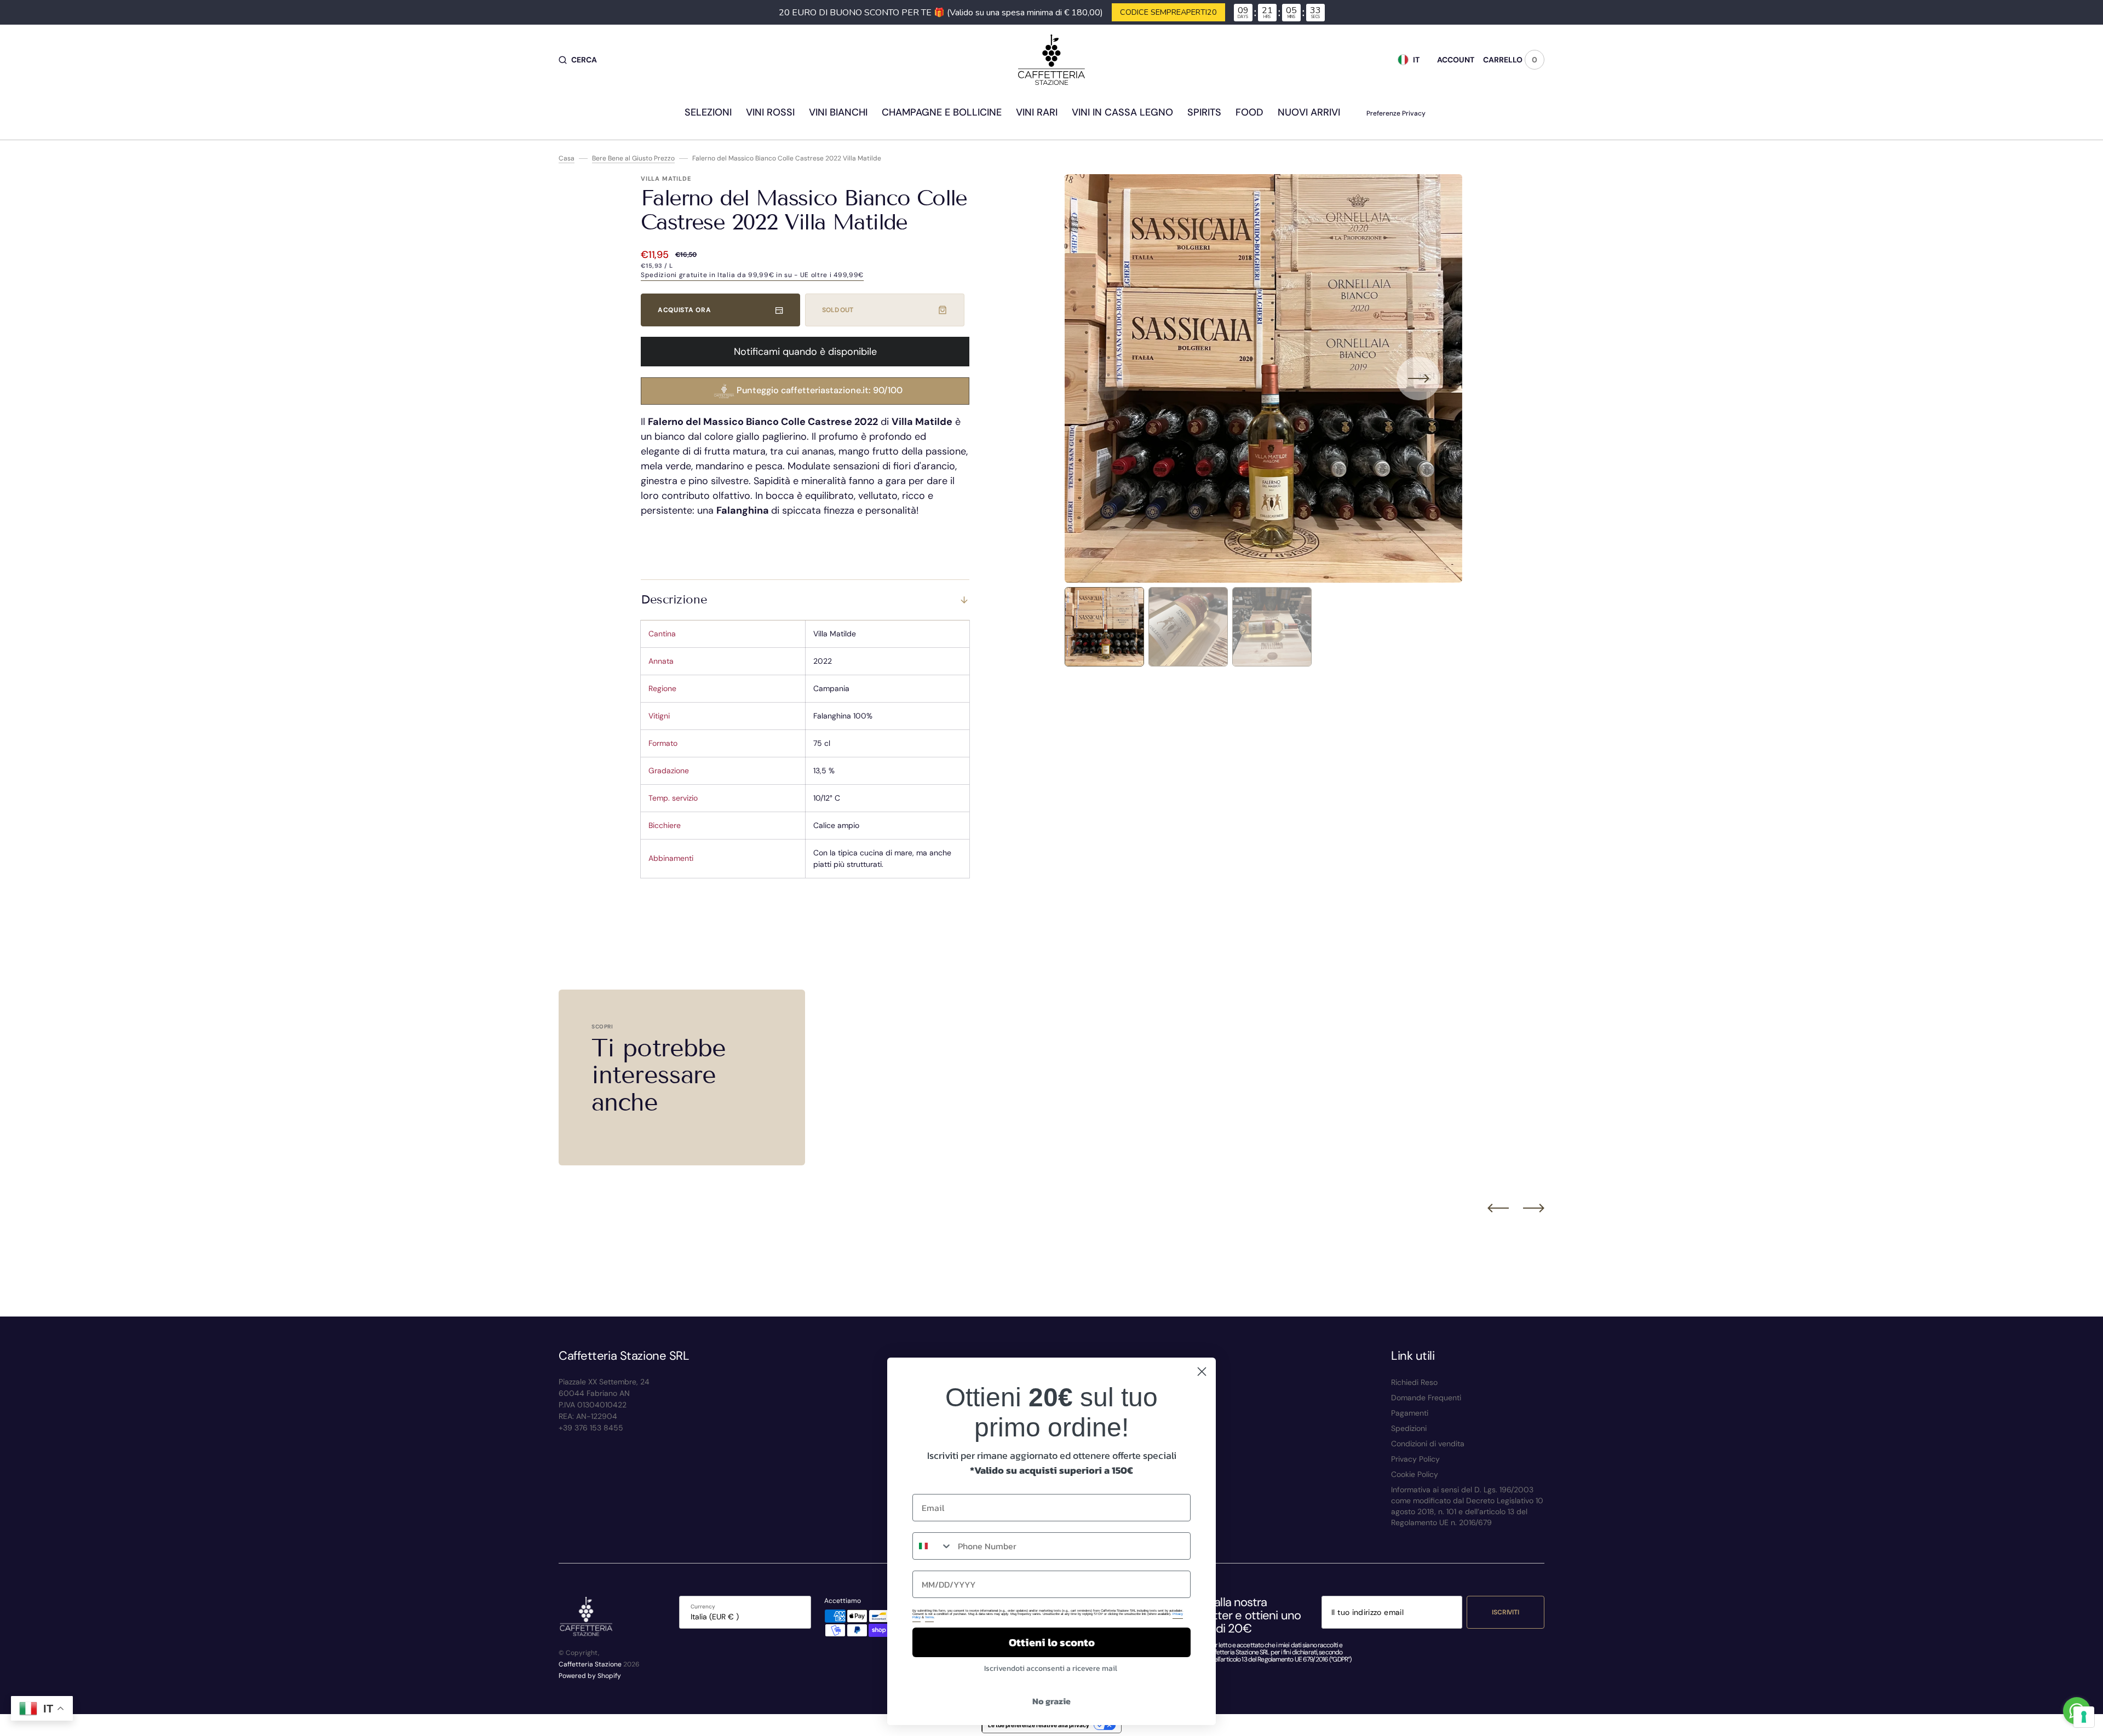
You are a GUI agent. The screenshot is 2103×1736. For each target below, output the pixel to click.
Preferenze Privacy (1396, 113)
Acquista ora (684, 310)
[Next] (1534, 1208)
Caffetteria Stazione (590, 1664)
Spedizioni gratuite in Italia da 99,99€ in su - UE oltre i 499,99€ (752, 275)
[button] (578, 60)
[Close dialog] (1202, 1372)
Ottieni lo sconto (1052, 1642)
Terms (929, 1617)
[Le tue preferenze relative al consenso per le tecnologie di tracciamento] (2084, 1717)
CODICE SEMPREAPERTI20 (1168, 12)
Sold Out (838, 310)
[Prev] (1498, 1208)
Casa (567, 158)
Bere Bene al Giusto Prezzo (633, 158)
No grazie (1051, 1701)
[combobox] (933, 1546)
